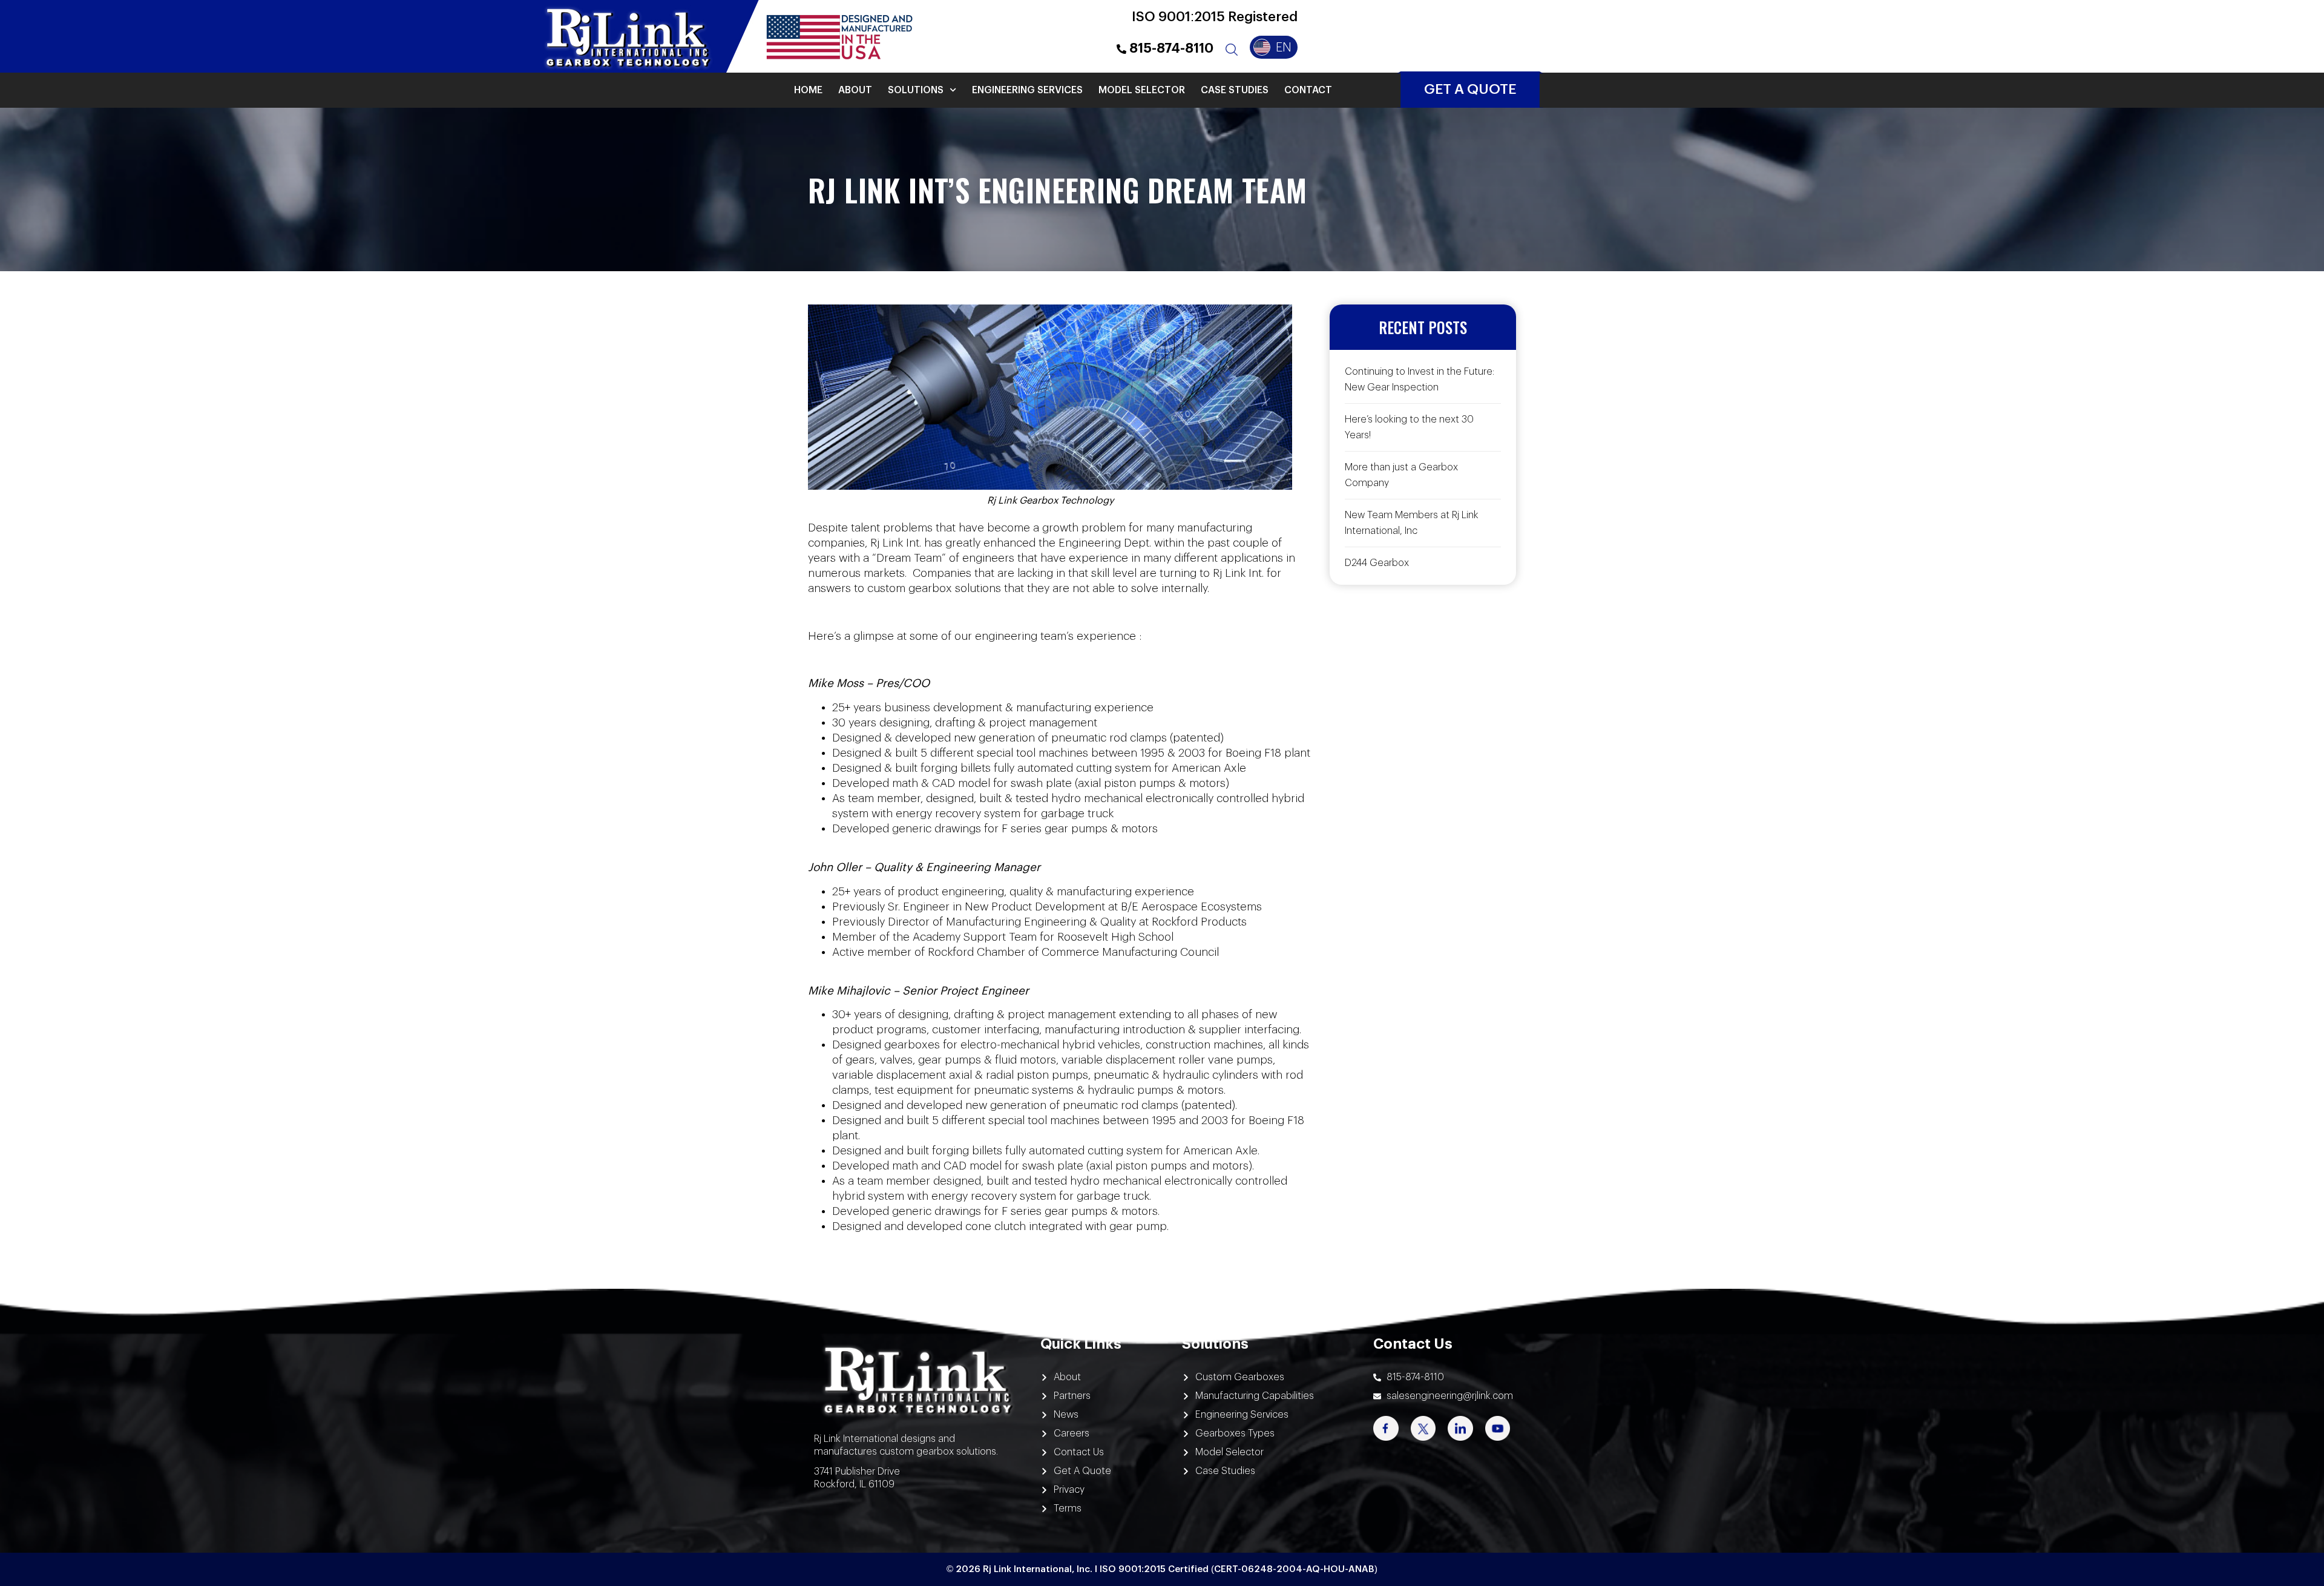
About (855, 90)
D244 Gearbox (1377, 563)
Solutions (916, 90)
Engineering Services (1027, 90)
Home (808, 90)
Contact (1308, 90)
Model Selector (1142, 90)
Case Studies (1235, 90)
